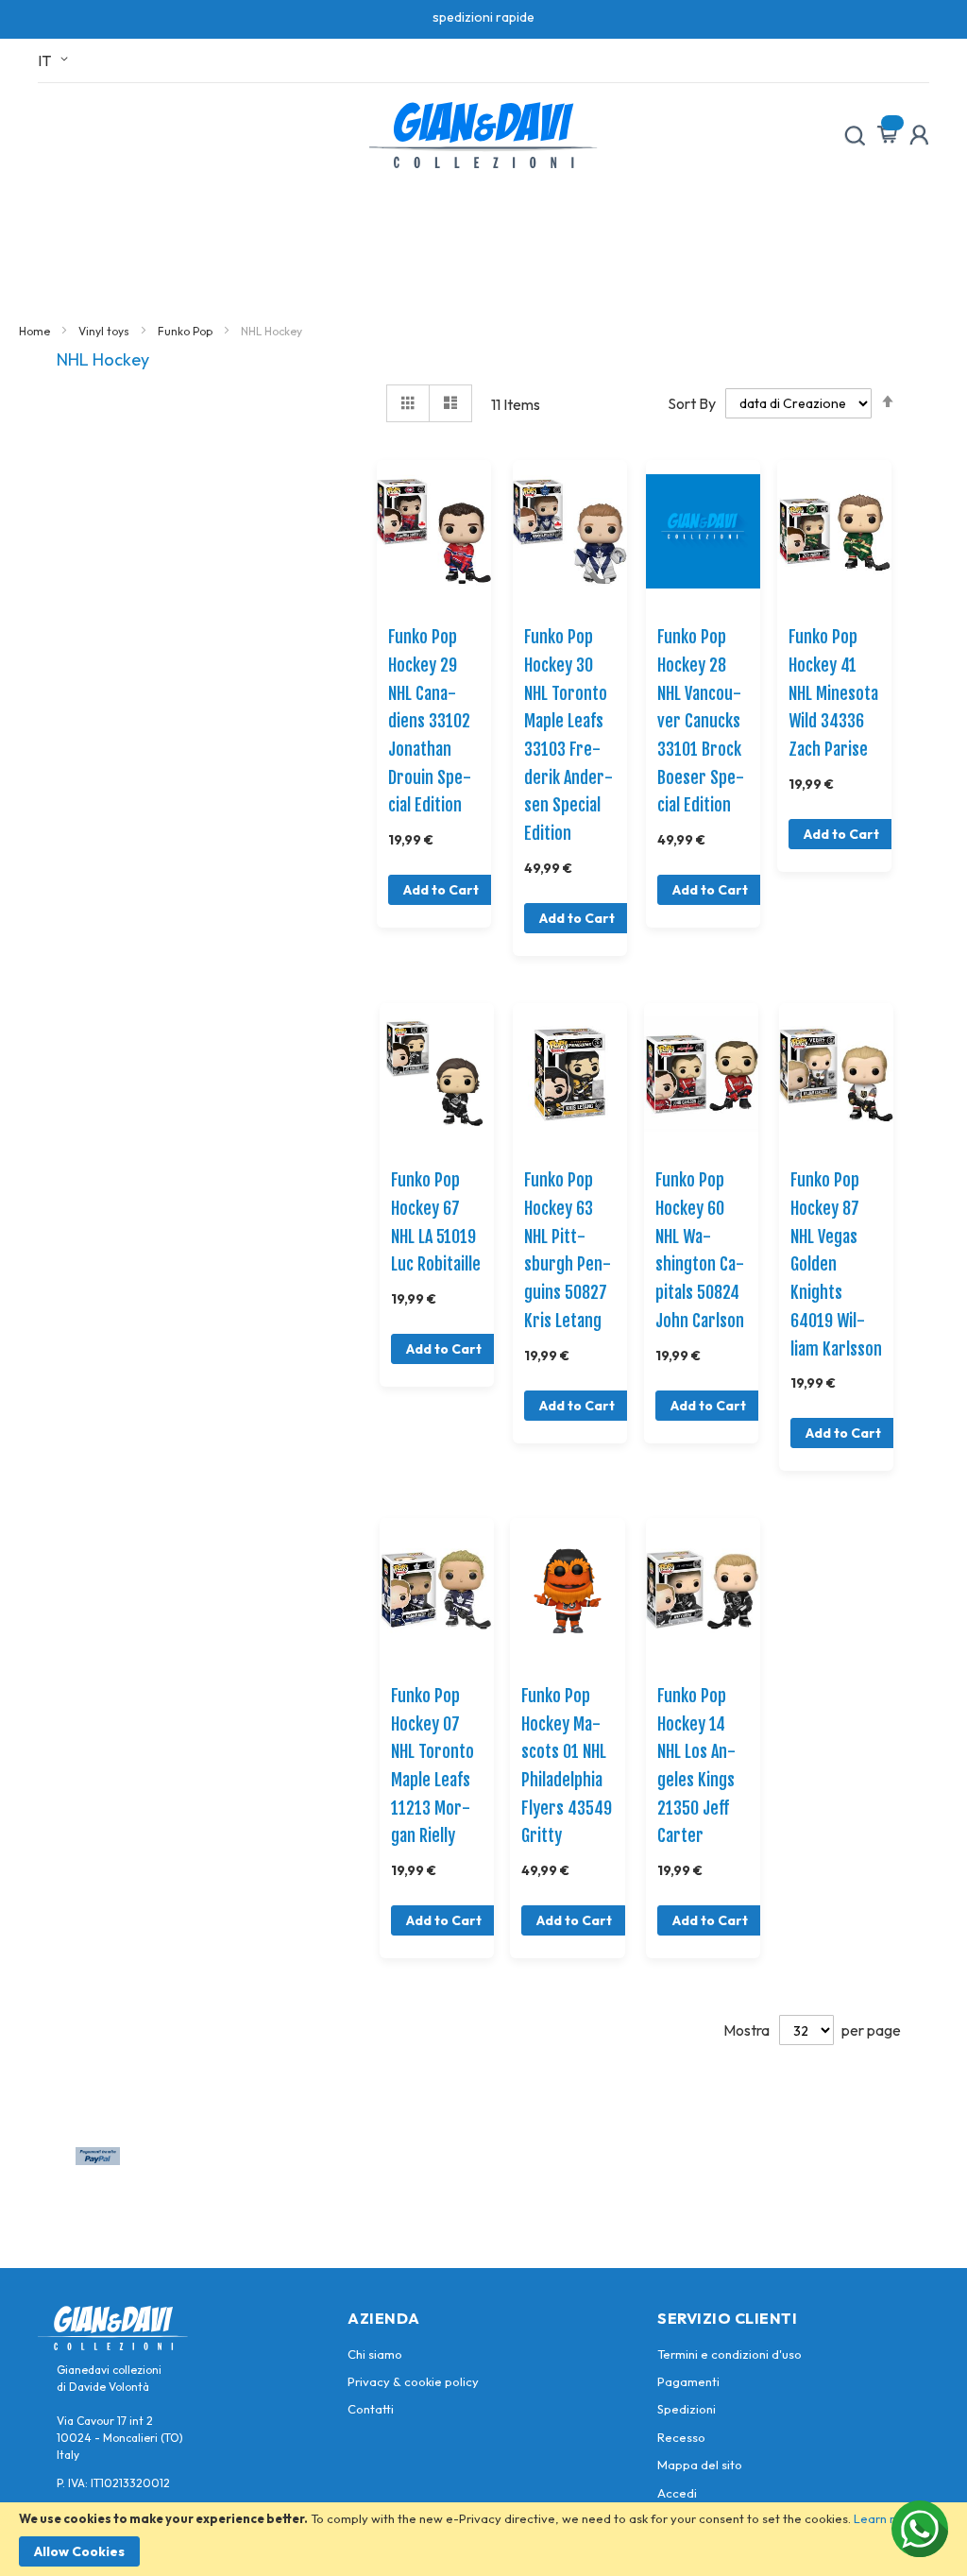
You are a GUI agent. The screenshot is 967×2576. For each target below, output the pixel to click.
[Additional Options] (98, 2159)
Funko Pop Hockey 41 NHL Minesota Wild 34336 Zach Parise (833, 693)
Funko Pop (187, 331)
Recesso (681, 2437)
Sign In (919, 135)
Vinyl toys (105, 331)
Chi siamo (375, 2354)
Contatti (371, 2409)
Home (36, 331)
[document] (483, 2539)
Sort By (692, 402)
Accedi (677, 2493)
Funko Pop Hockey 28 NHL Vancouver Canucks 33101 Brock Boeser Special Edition (701, 721)
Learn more (887, 2518)
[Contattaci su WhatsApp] (920, 2529)
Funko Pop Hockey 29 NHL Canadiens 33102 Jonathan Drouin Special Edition (430, 721)
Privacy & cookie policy (413, 2381)
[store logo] (483, 135)
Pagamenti (688, 2381)
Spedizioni (687, 2409)
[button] (56, 60)
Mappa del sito (700, 2465)
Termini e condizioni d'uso (729, 2354)
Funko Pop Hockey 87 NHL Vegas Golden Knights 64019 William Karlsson (836, 1264)
